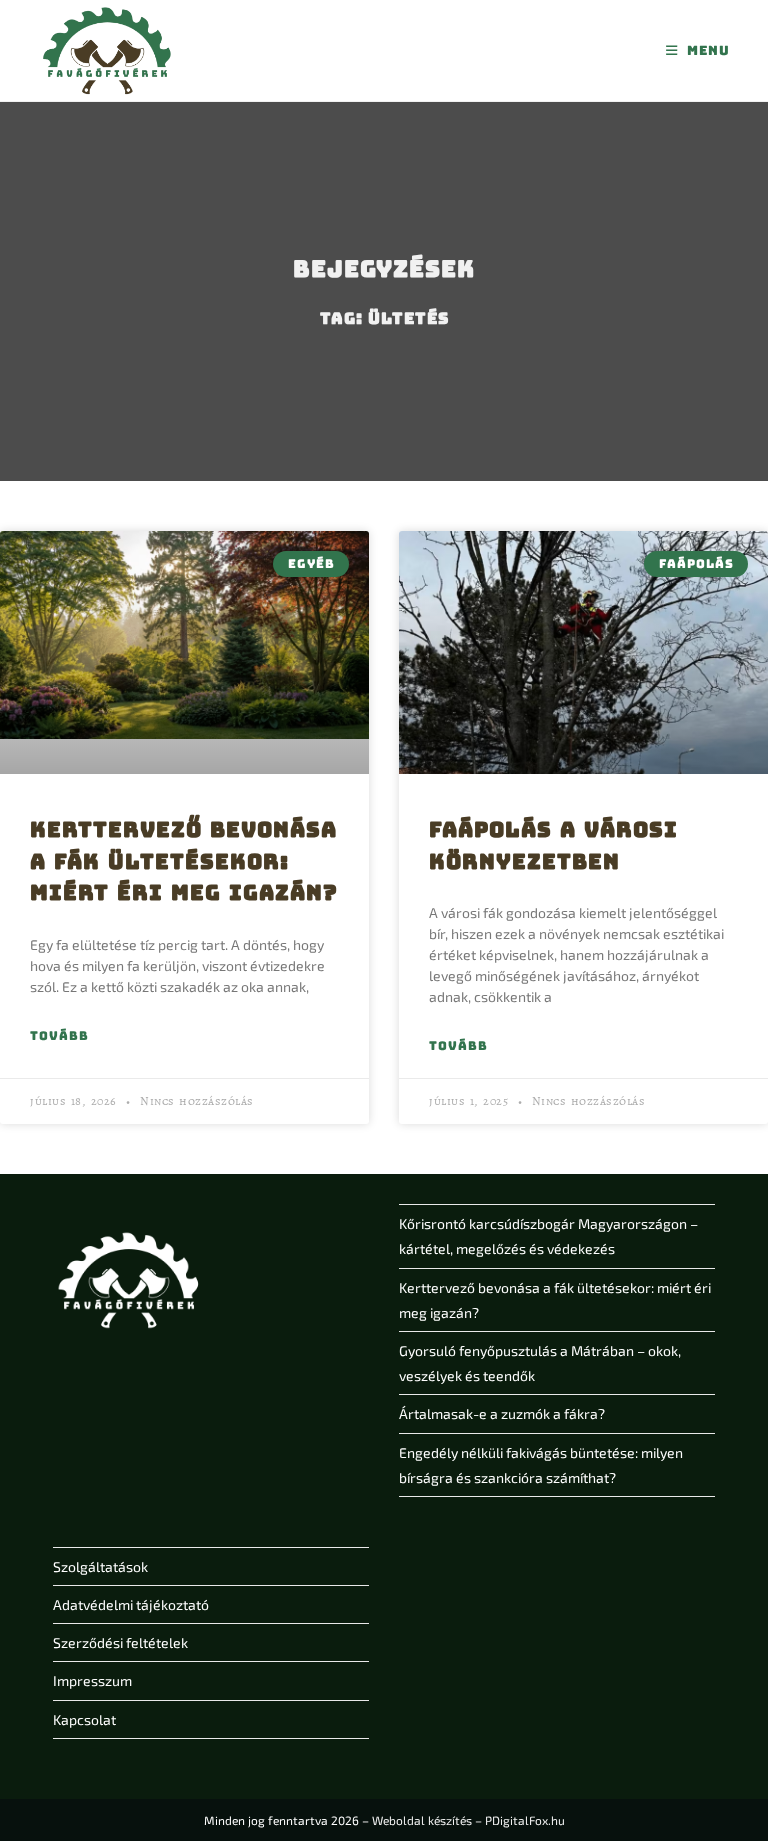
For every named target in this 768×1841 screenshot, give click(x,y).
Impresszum (92, 1680)
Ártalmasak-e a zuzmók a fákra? (502, 1413)
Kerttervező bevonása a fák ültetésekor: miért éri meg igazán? (184, 861)
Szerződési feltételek (120, 1642)
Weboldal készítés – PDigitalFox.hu (468, 1820)
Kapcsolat (84, 1719)
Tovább (59, 1036)
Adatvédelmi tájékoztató (131, 1604)
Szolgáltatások (100, 1566)
